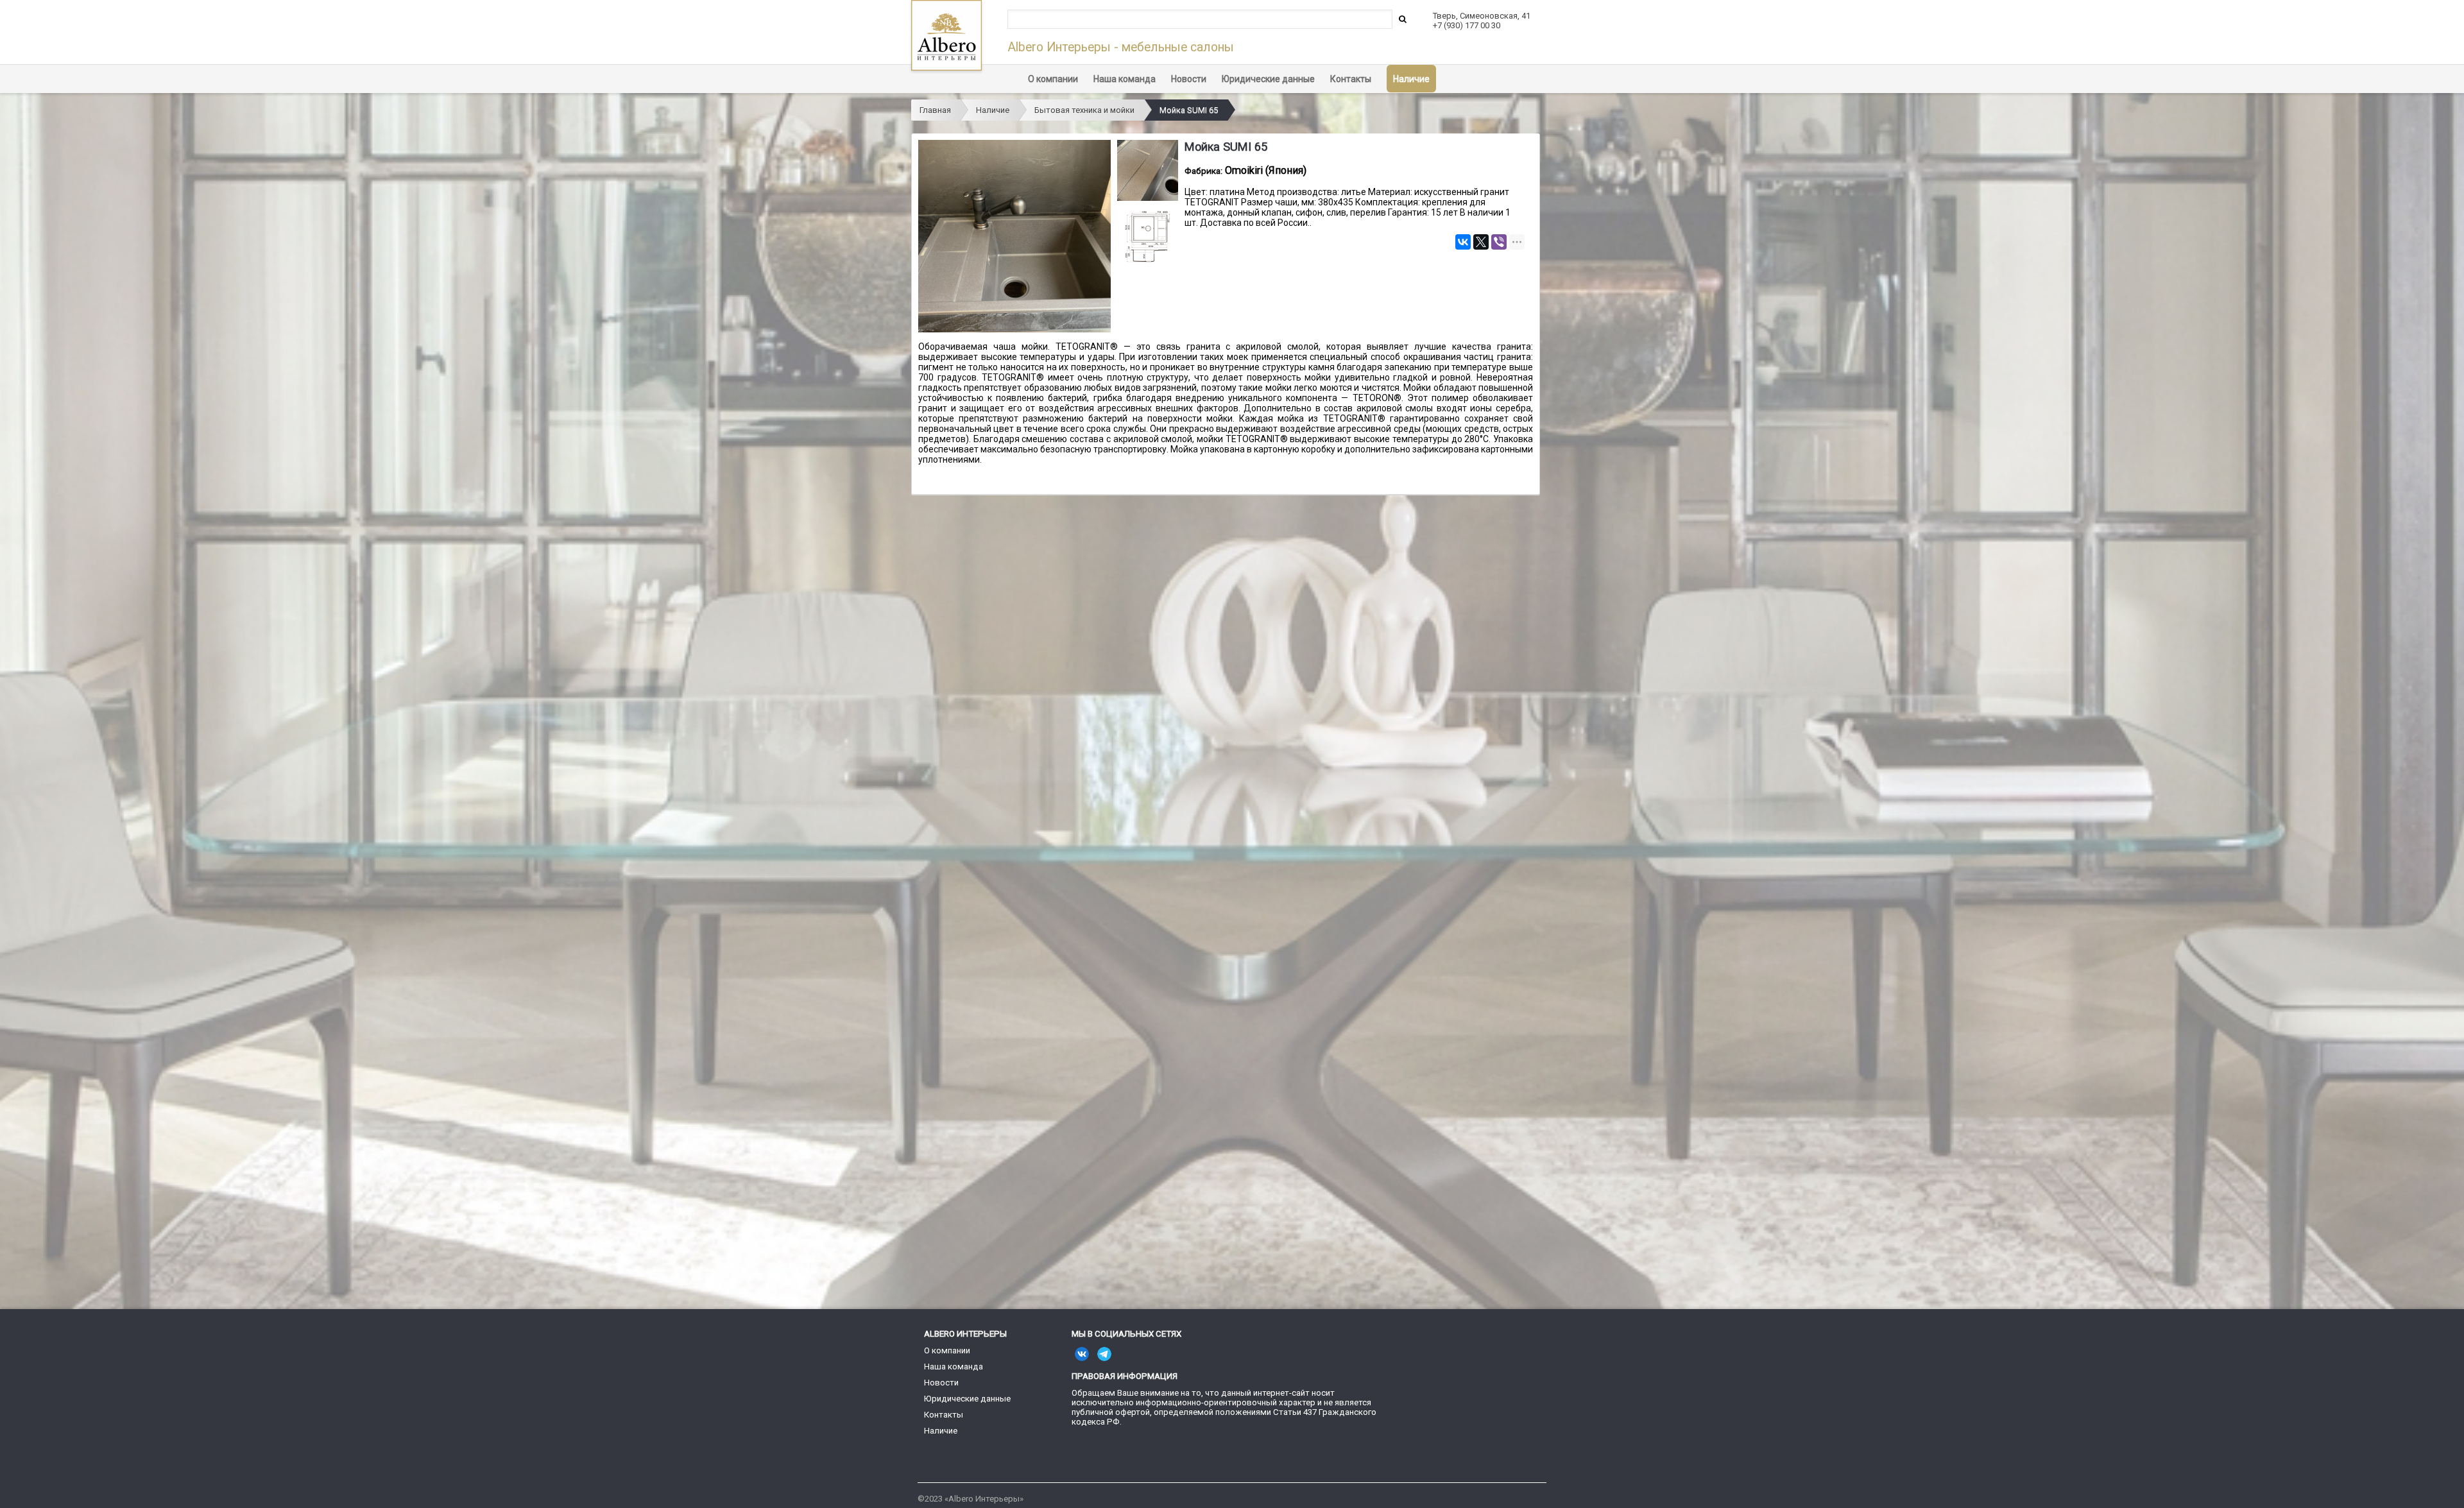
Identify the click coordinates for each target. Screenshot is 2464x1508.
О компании (1053, 79)
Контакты (1351, 79)
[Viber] (1499, 242)
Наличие (1411, 79)
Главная (935, 110)
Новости (1189, 79)
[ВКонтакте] (1463, 242)
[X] (1481, 242)
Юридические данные (1268, 79)
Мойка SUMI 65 (1189, 110)
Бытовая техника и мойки (1084, 110)
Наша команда (1125, 79)
